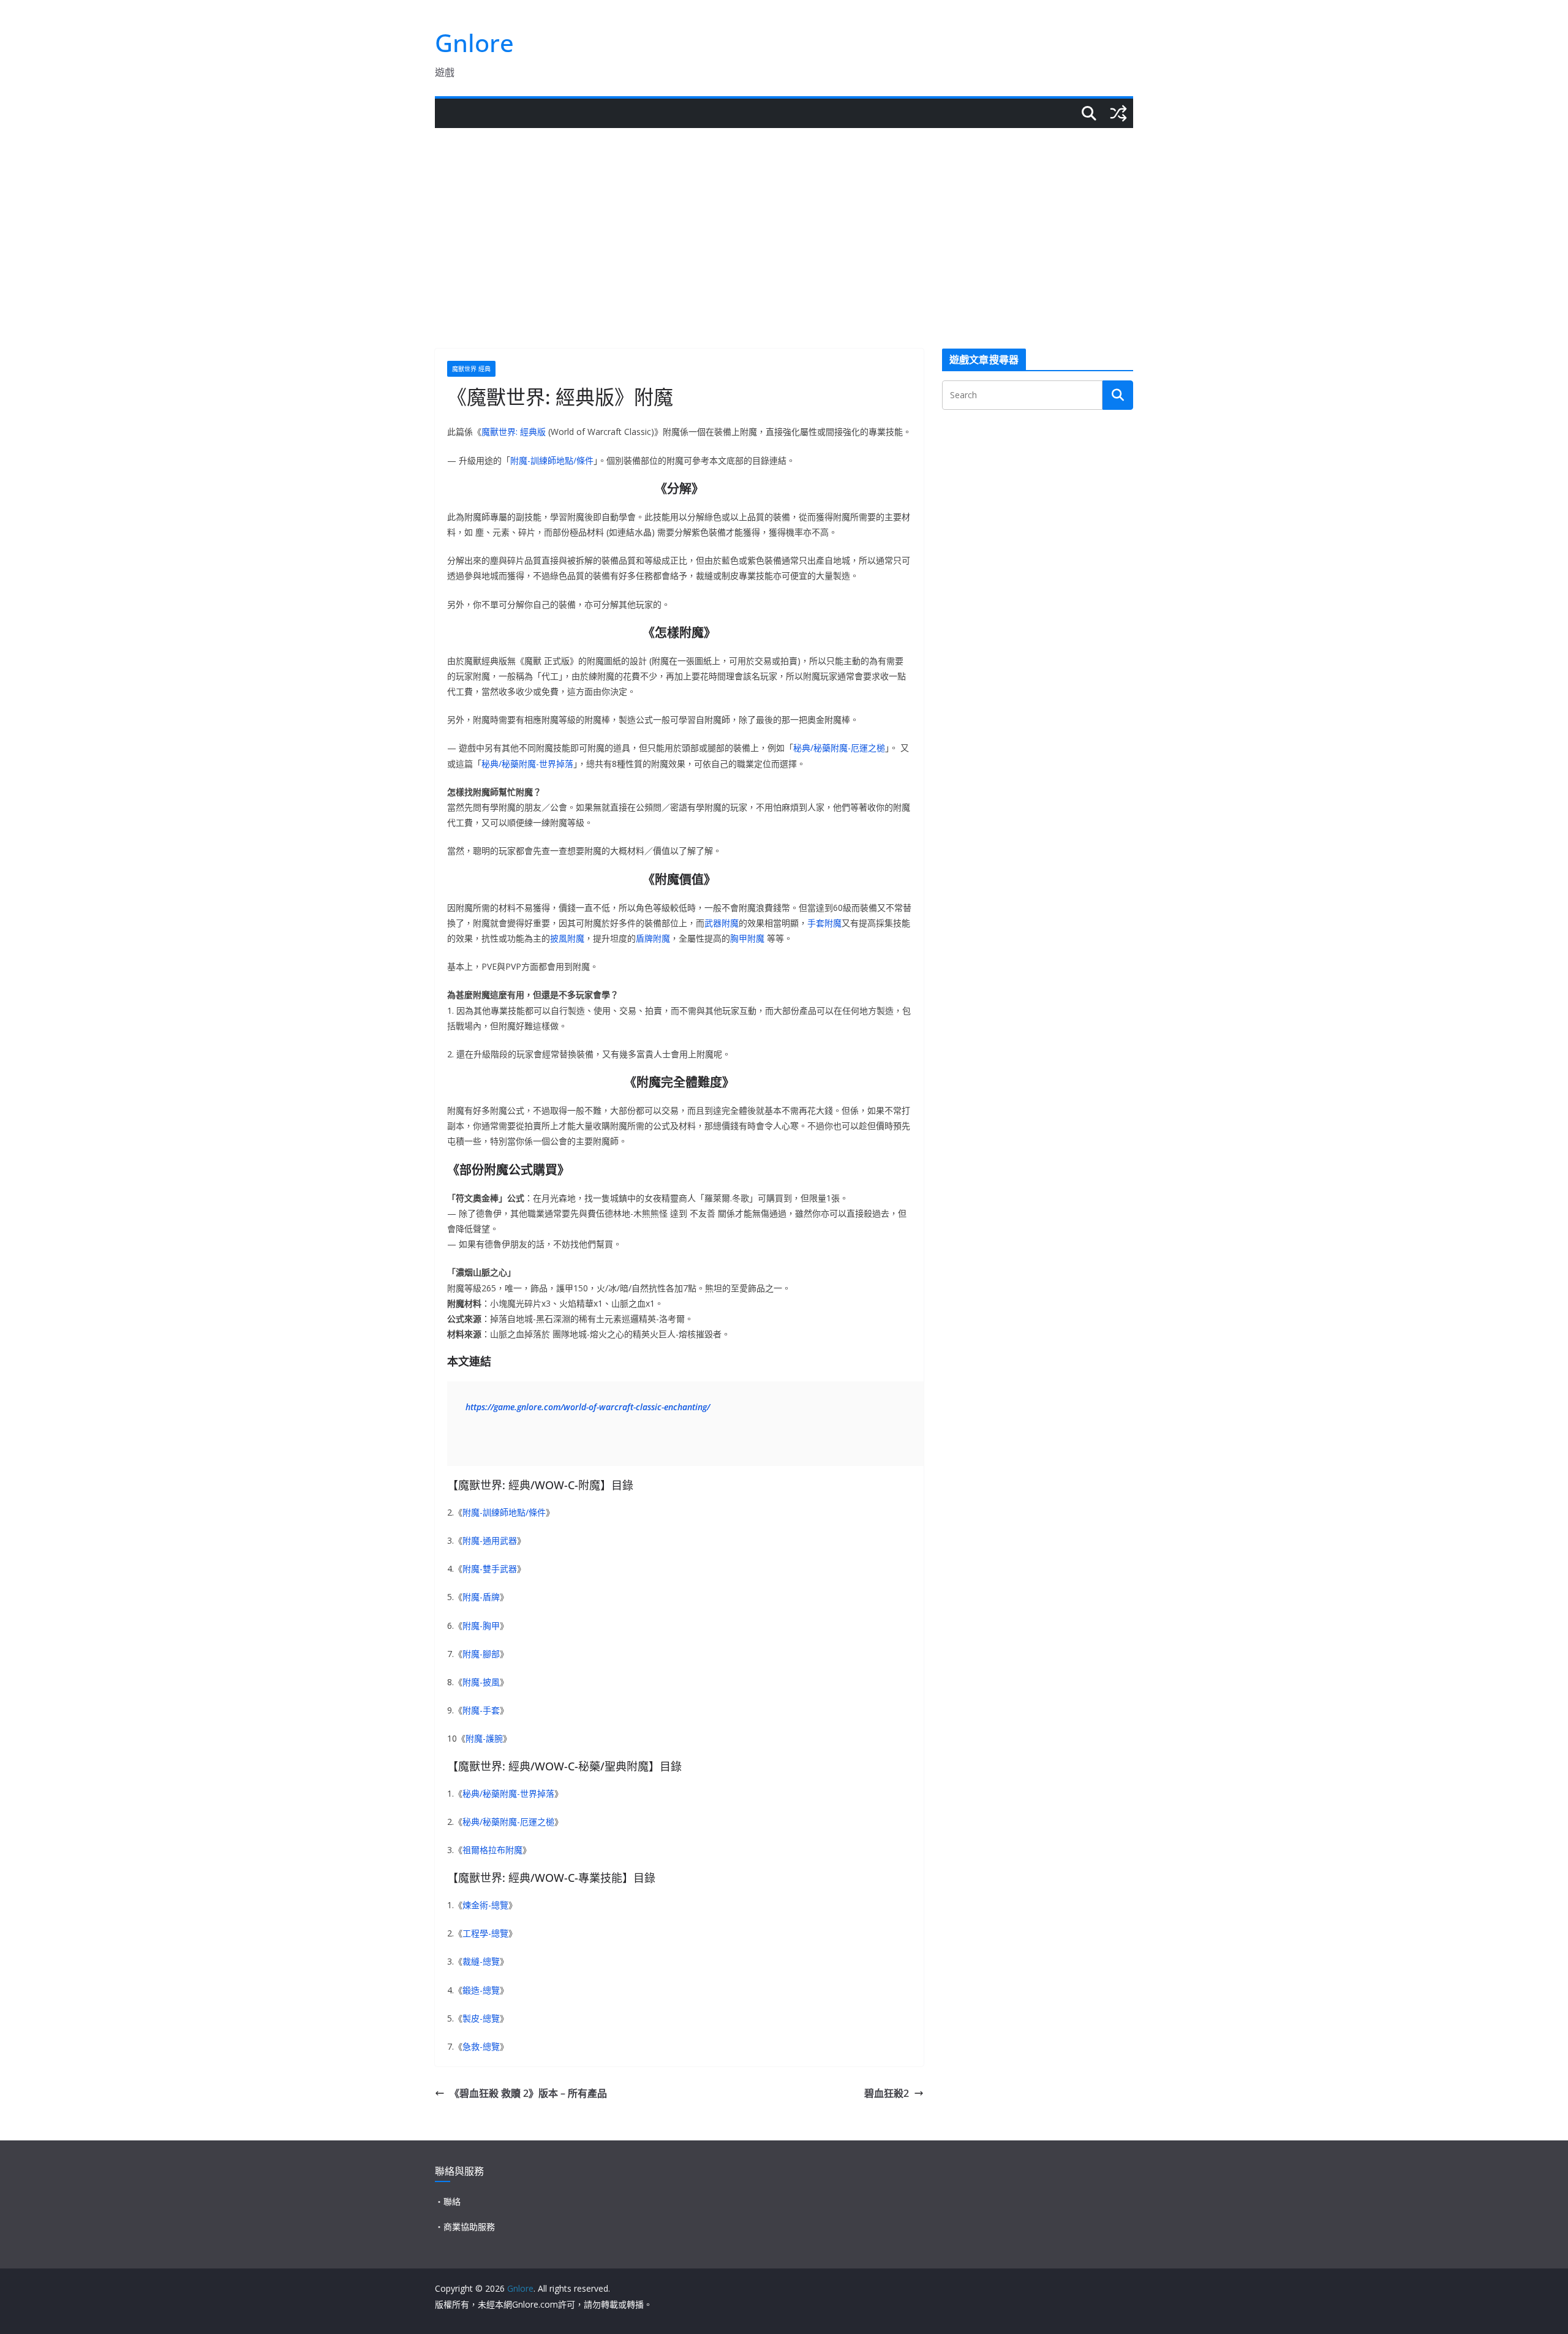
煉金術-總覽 (485, 1905)
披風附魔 (567, 938)
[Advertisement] (784, 220)
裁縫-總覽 (481, 1961)
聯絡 (452, 2201)
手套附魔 (824, 923)
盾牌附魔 (653, 938)
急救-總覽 (481, 2046)
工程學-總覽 (485, 1933)
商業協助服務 (469, 2226)
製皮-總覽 (481, 2018)
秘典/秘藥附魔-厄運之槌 (839, 748)
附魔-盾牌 (481, 1597)
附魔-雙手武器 (490, 1569)
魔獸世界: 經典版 (514, 432)
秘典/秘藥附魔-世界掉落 (527, 764)
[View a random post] (1118, 113)
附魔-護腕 (484, 1738)
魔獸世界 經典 (471, 369)
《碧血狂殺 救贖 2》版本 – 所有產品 (528, 2093)
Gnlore (474, 43)
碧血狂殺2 (887, 2093)
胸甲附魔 (747, 938)
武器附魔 (722, 923)
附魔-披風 (481, 1682)
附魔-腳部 (481, 1654)
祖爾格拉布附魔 (492, 1850)
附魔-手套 (481, 1710)
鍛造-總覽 (481, 1990)
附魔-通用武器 (490, 1540)
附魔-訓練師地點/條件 (552, 460)
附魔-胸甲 (481, 1626)
